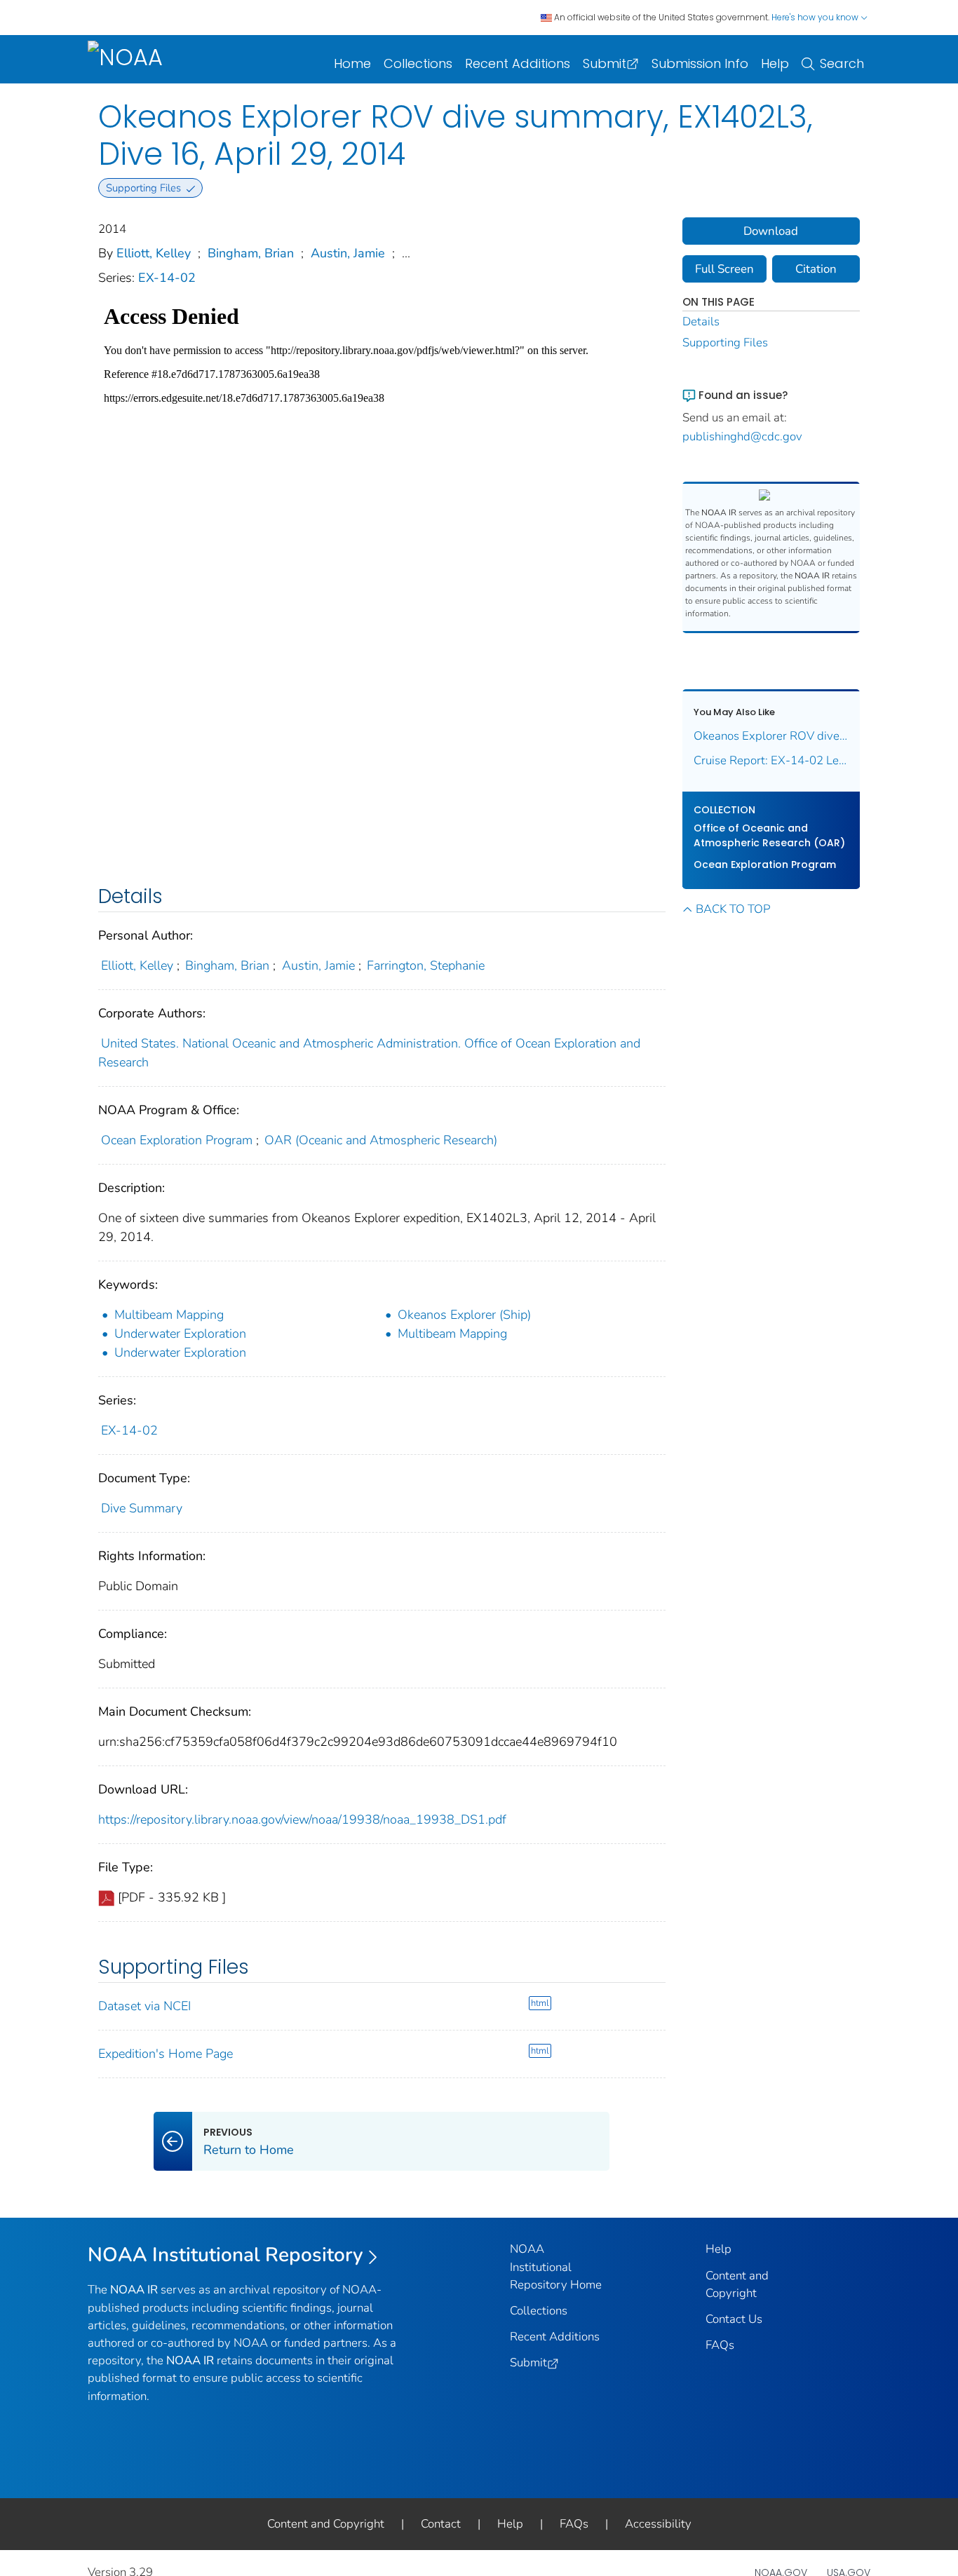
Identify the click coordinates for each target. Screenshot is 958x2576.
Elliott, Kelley (154, 253)
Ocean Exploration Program (177, 1140)
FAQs (720, 2345)
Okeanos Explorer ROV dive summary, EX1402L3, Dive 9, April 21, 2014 (771, 736)
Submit (605, 63)
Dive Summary (142, 1508)
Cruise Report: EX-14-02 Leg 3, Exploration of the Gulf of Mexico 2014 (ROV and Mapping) (771, 760)
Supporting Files (725, 343)
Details (701, 321)
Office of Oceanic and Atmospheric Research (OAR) (769, 835)
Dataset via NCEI (144, 2006)
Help (775, 63)
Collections (418, 63)
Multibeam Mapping (169, 1315)
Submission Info (700, 63)
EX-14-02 (167, 278)
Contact (441, 2524)
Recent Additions (518, 63)
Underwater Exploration (180, 1334)
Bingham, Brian (251, 253)
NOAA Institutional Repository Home (556, 2266)
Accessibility (658, 2524)
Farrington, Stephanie (426, 965)
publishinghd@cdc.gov (742, 436)
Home (352, 63)
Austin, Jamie (348, 253)
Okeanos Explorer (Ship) (464, 1315)
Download (771, 231)
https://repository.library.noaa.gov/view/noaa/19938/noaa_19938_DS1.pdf (302, 1819)
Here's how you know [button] (816, 17)
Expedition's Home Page (166, 2054)
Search (842, 63)
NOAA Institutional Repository (225, 2255)
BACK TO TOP (733, 909)
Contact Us (734, 2319)
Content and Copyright (326, 2524)
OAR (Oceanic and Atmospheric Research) (381, 1140)
